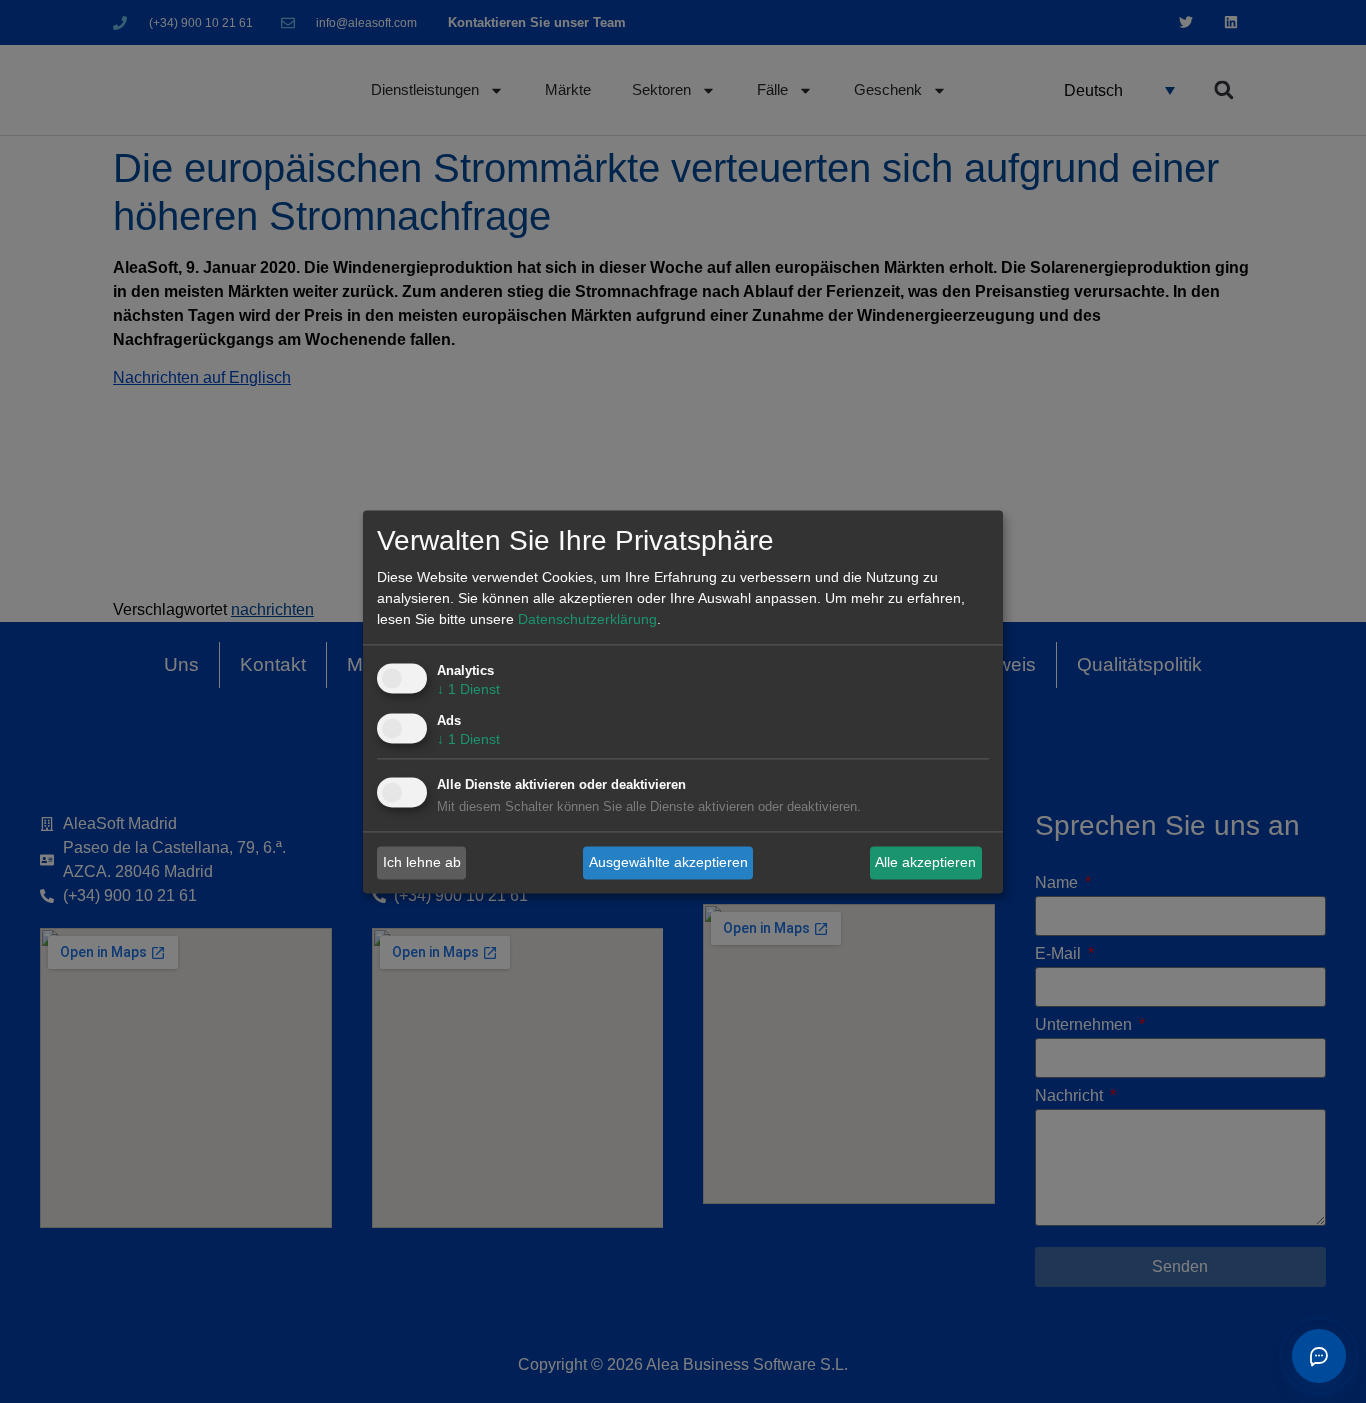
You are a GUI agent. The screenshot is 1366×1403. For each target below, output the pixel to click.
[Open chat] (1319, 1356)
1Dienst (468, 689)
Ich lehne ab (422, 862)
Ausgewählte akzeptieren (668, 862)
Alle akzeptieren (925, 862)
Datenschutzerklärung (587, 619)
